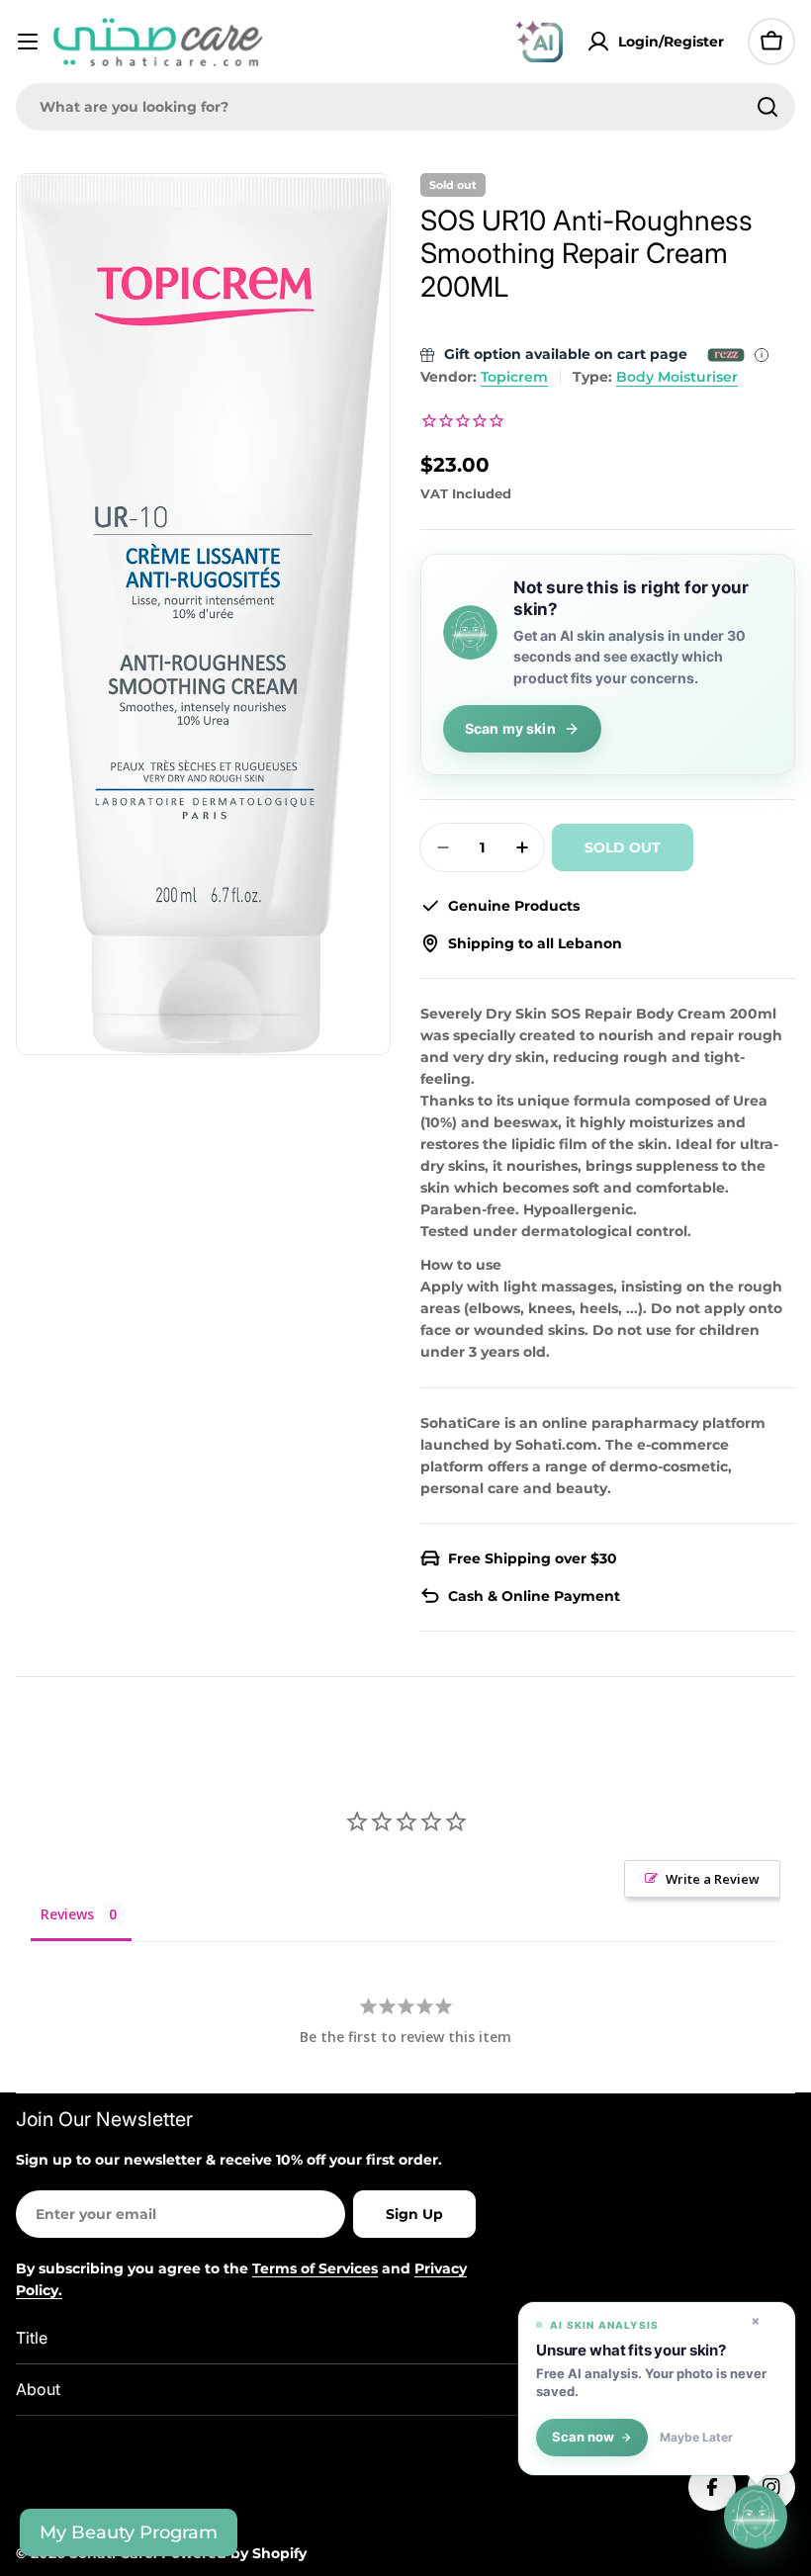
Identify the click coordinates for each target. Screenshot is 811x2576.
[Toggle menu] (28, 42)
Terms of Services (315, 2268)
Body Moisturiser (677, 377)
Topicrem (514, 377)
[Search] (767, 107)
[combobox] (405, 107)
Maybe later (696, 2438)
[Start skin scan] (756, 2520)
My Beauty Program (129, 2532)
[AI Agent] (539, 42)
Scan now (583, 2437)
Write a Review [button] (713, 1879)
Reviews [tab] (67, 1914)
